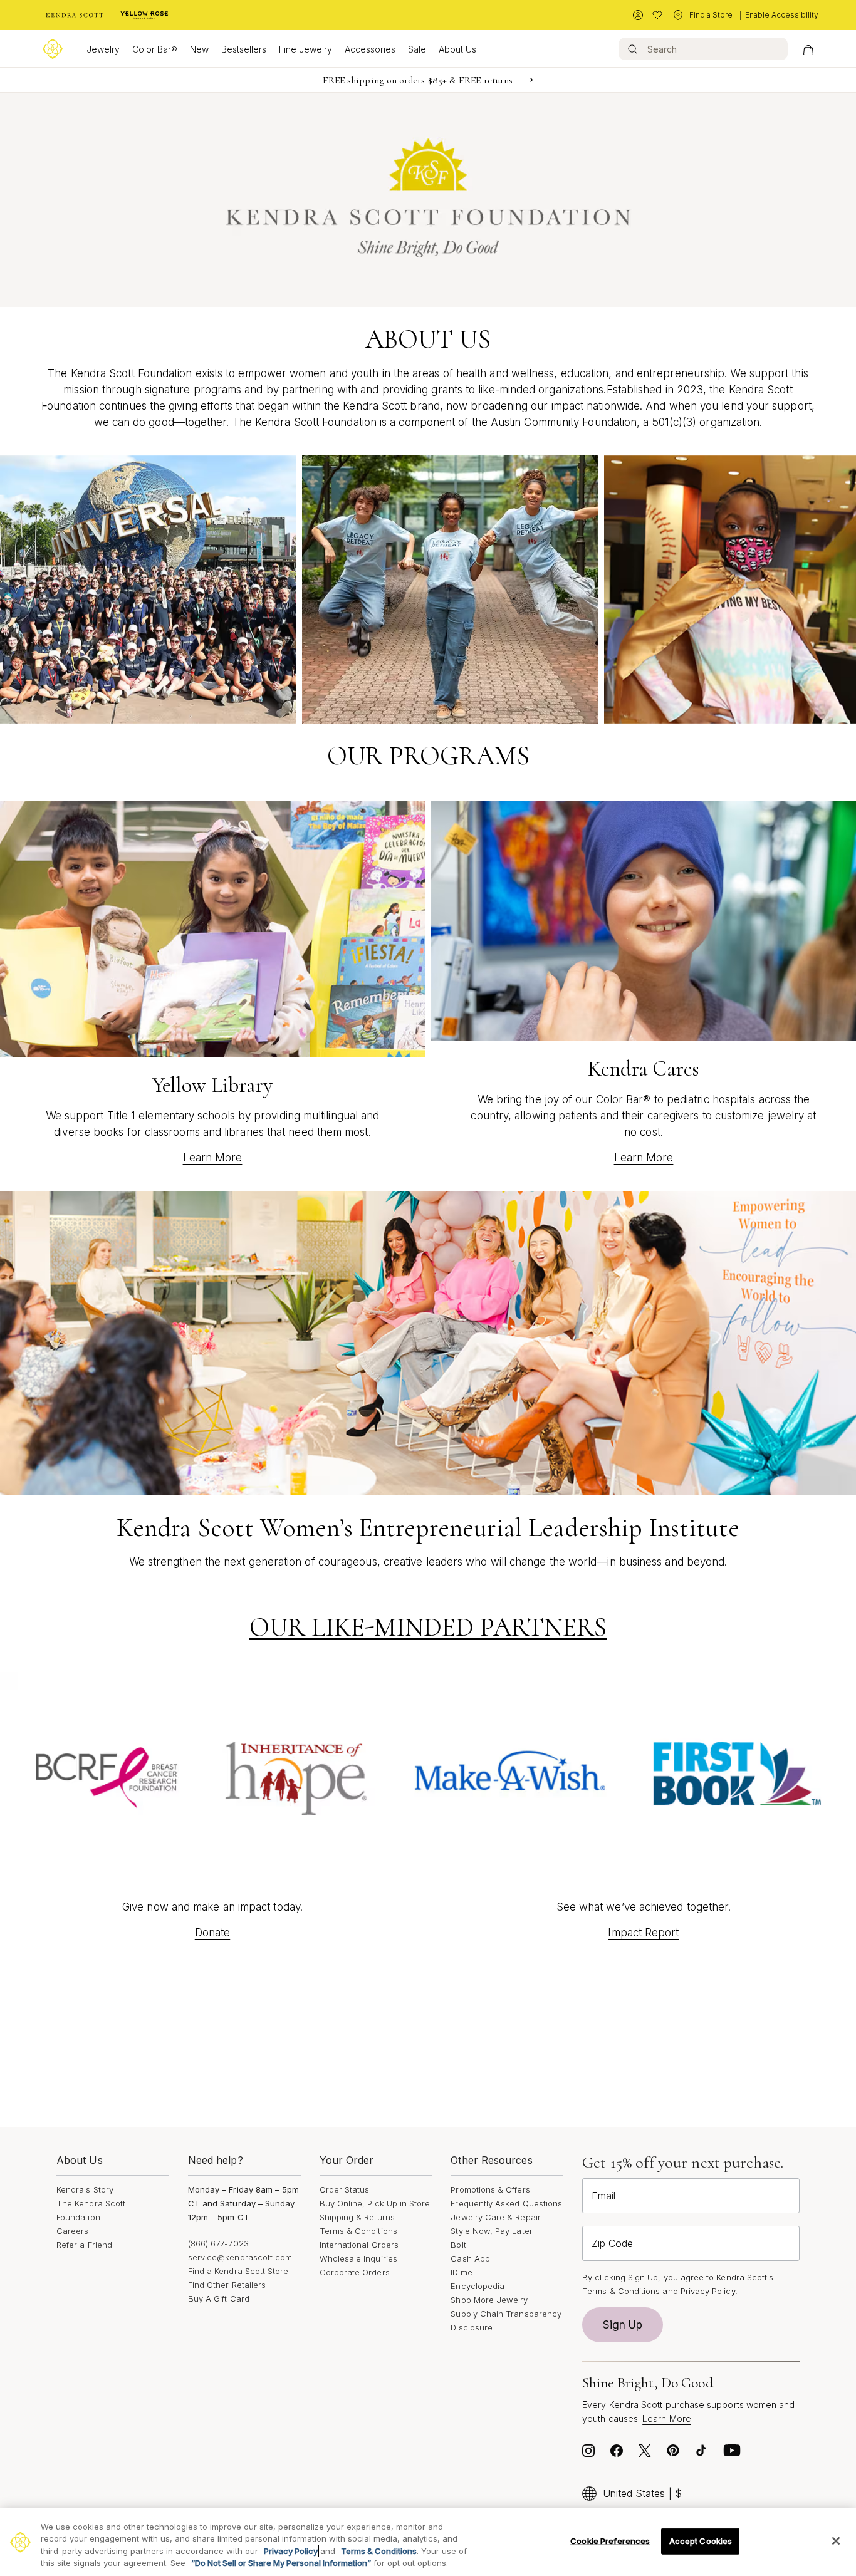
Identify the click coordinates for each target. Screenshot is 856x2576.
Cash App (470, 2258)
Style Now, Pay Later (491, 2231)
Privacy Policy (708, 2291)
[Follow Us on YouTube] (732, 2454)
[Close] (836, 2541)
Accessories (370, 49)
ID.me (461, 2272)
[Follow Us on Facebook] (617, 2454)
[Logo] (53, 49)
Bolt (458, 2245)
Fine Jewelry (305, 49)
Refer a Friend (84, 2245)
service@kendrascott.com (240, 2257)
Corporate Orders (355, 2272)
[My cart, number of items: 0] (808, 49)
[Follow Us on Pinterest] (673, 2454)
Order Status (345, 2189)
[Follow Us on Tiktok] (701, 2454)
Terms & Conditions (358, 2231)
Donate (213, 1933)
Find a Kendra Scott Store (238, 2271)
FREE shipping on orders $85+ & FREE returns (418, 80)
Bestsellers (244, 49)
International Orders (359, 2245)
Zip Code (612, 2243)
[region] (428, 2542)
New (199, 49)
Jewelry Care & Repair (495, 2217)
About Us (457, 49)
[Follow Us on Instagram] (588, 2454)
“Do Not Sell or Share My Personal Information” (281, 2563)
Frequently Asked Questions (506, 2203)
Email (603, 2196)
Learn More (213, 1158)
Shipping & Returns (357, 2217)
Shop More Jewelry (489, 2300)
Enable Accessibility (782, 15)
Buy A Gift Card (219, 2298)
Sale (417, 49)
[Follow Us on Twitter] (645, 2454)
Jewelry (103, 49)
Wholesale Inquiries (358, 2258)
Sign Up (623, 2325)
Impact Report (643, 1933)
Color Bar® (155, 49)
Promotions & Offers (490, 2189)
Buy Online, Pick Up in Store (375, 2203)
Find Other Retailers (227, 2285)
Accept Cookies (701, 2541)
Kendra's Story (85, 2189)
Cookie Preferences (610, 2541)
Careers (72, 2231)
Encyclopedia (478, 2286)
